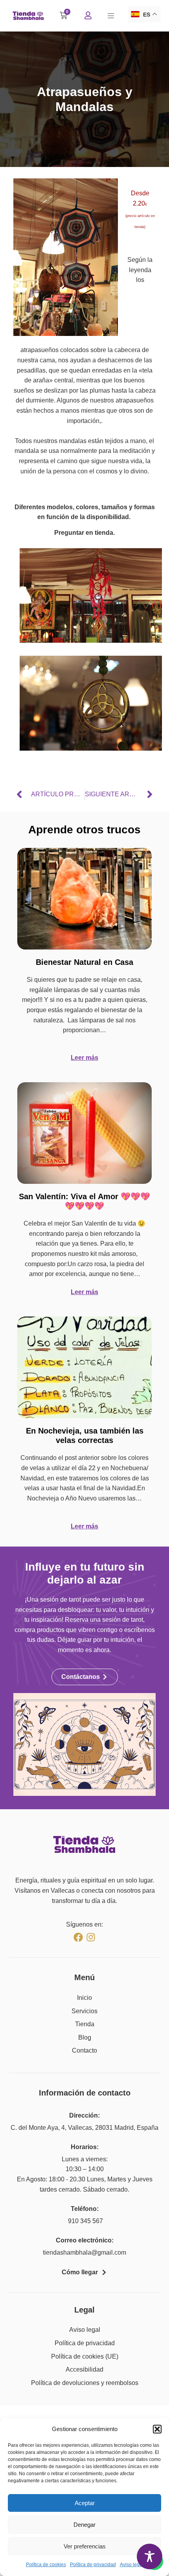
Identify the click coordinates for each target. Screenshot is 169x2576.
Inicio (84, 1998)
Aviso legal (132, 2565)
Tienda (85, 2024)
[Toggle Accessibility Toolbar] (150, 2557)
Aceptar (85, 2503)
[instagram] (91, 1937)
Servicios (84, 2011)
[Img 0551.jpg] (91, 641)
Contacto (84, 2050)
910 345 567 (85, 2221)
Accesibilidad (84, 2369)
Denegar (84, 2525)
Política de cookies (46, 2565)
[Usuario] (88, 15)
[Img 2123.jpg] (91, 748)
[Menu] (111, 16)
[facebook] (78, 1937)
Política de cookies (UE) (85, 2356)
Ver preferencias (85, 2546)
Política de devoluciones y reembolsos (85, 2383)
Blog (85, 2037)
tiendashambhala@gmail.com (84, 2252)
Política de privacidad (93, 2565)
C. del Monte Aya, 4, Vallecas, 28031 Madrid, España (84, 2128)
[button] (157, 2429)
